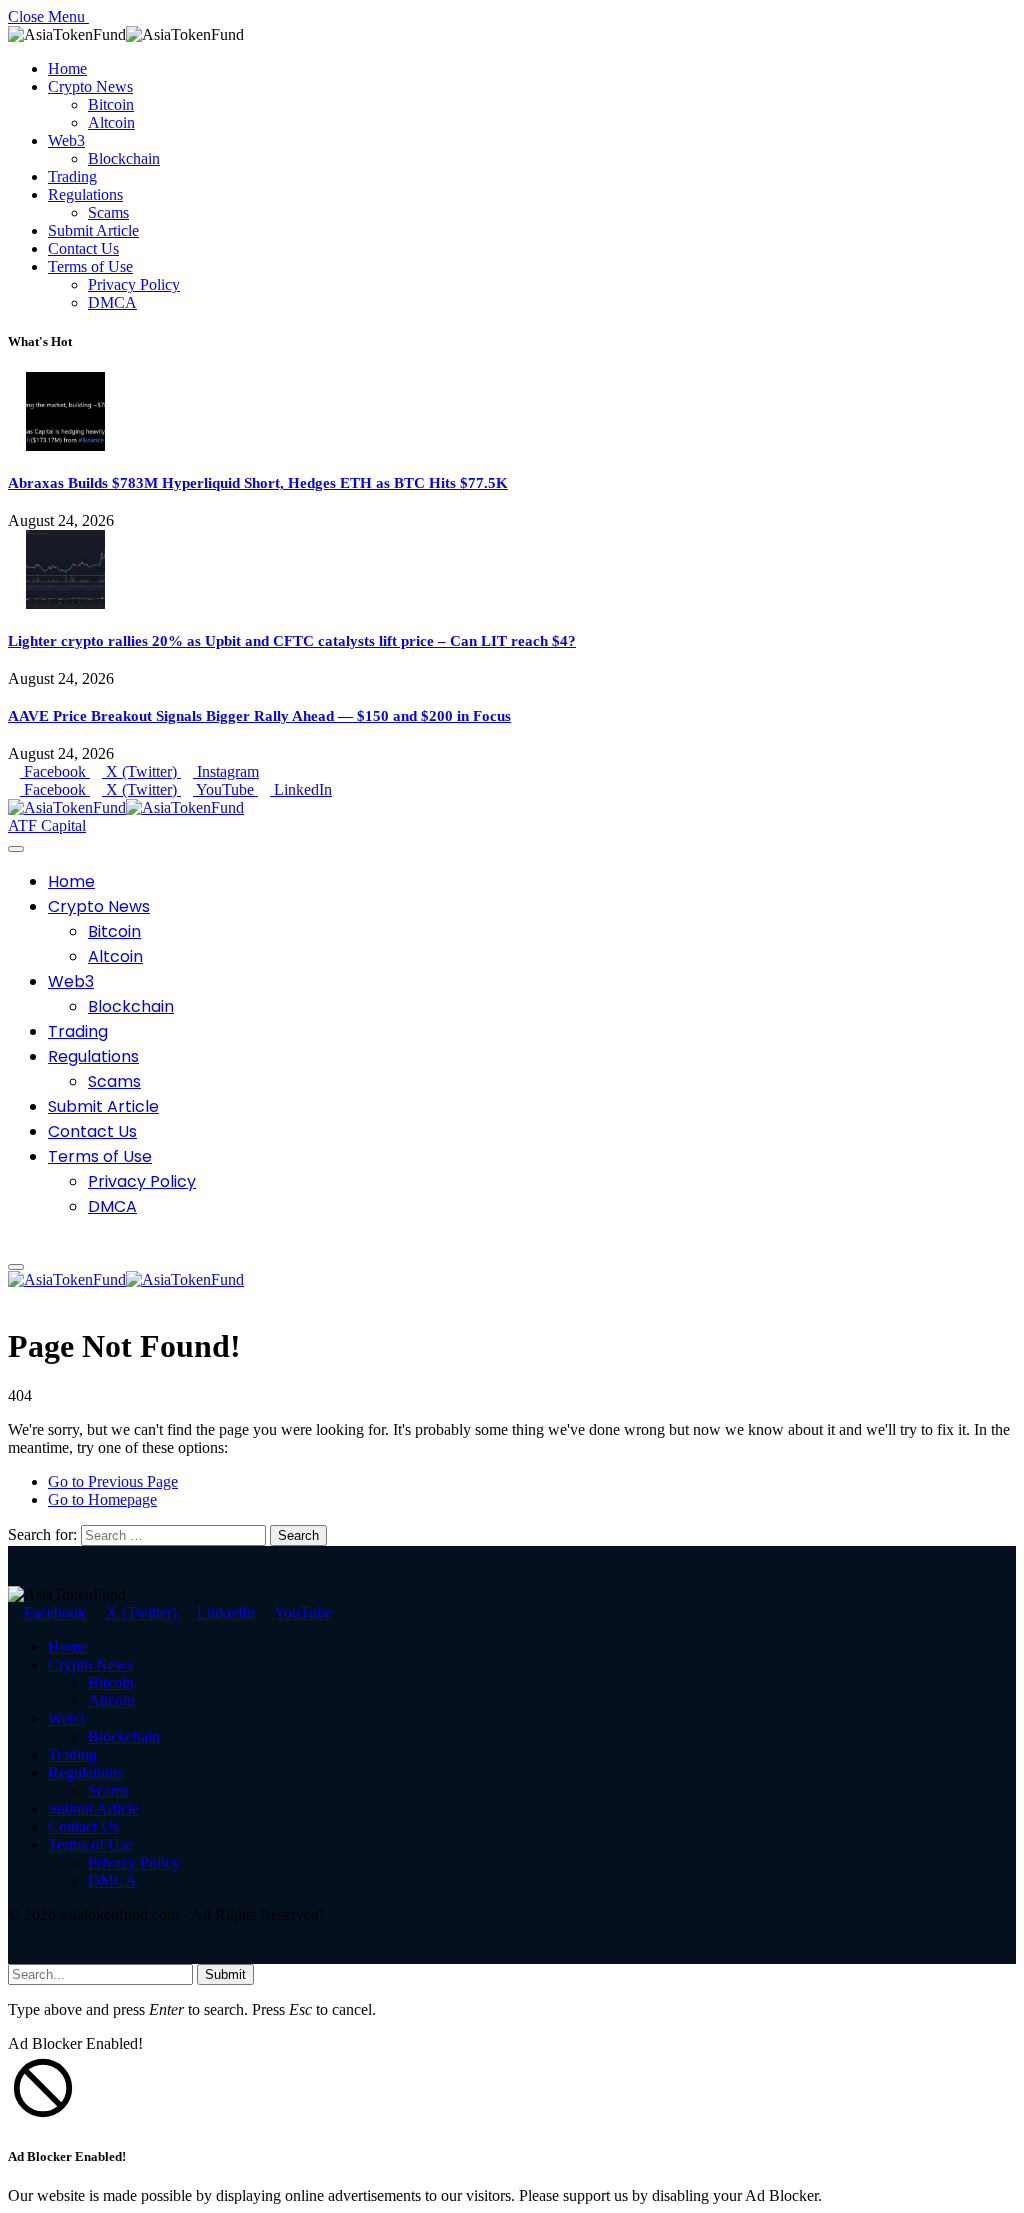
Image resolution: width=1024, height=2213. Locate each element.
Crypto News (90, 86)
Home (67, 68)
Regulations (85, 194)
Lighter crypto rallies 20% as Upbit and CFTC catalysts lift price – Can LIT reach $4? (292, 641)
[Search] (14, 1243)
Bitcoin (111, 104)
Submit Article (93, 230)
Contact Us (83, 248)
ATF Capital (47, 825)
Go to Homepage (102, 1499)
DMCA (112, 302)
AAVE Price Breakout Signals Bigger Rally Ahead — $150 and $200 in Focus (259, 716)
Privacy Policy (134, 284)
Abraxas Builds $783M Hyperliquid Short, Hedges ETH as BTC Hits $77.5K (258, 483)
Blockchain (124, 158)
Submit (225, 1974)
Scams (108, 212)
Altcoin (111, 122)
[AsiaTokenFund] (126, 807)
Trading (72, 176)
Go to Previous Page (113, 1481)
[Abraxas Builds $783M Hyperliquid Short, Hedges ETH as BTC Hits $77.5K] (65, 445)
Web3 (66, 140)
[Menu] (16, 849)
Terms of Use (90, 266)
